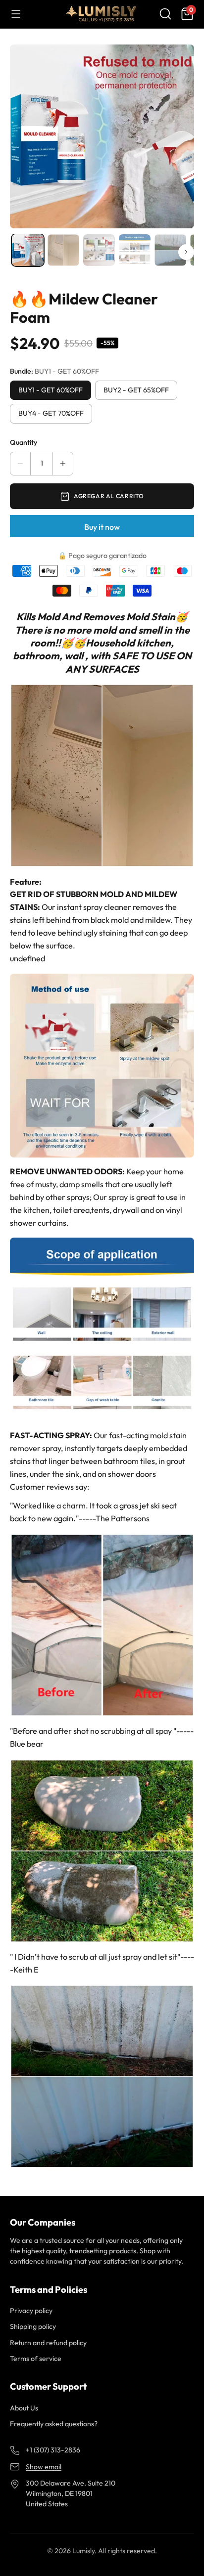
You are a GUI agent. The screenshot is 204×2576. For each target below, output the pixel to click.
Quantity (24, 442)
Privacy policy (31, 2311)
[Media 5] (170, 250)
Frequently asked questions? (54, 2424)
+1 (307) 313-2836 (53, 2450)
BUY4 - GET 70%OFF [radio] (51, 413)
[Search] (165, 14)
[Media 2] (63, 250)
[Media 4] (135, 250)
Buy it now (102, 527)
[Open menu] (16, 14)
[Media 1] (28, 250)
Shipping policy (33, 2326)
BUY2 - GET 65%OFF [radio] (136, 390)
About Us (24, 2408)
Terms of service (36, 2359)
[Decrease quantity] (20, 464)
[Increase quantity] (63, 464)
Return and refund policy (48, 2343)
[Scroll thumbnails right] (186, 252)
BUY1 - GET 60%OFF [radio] (51, 390)
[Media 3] (99, 250)
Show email (44, 2467)
